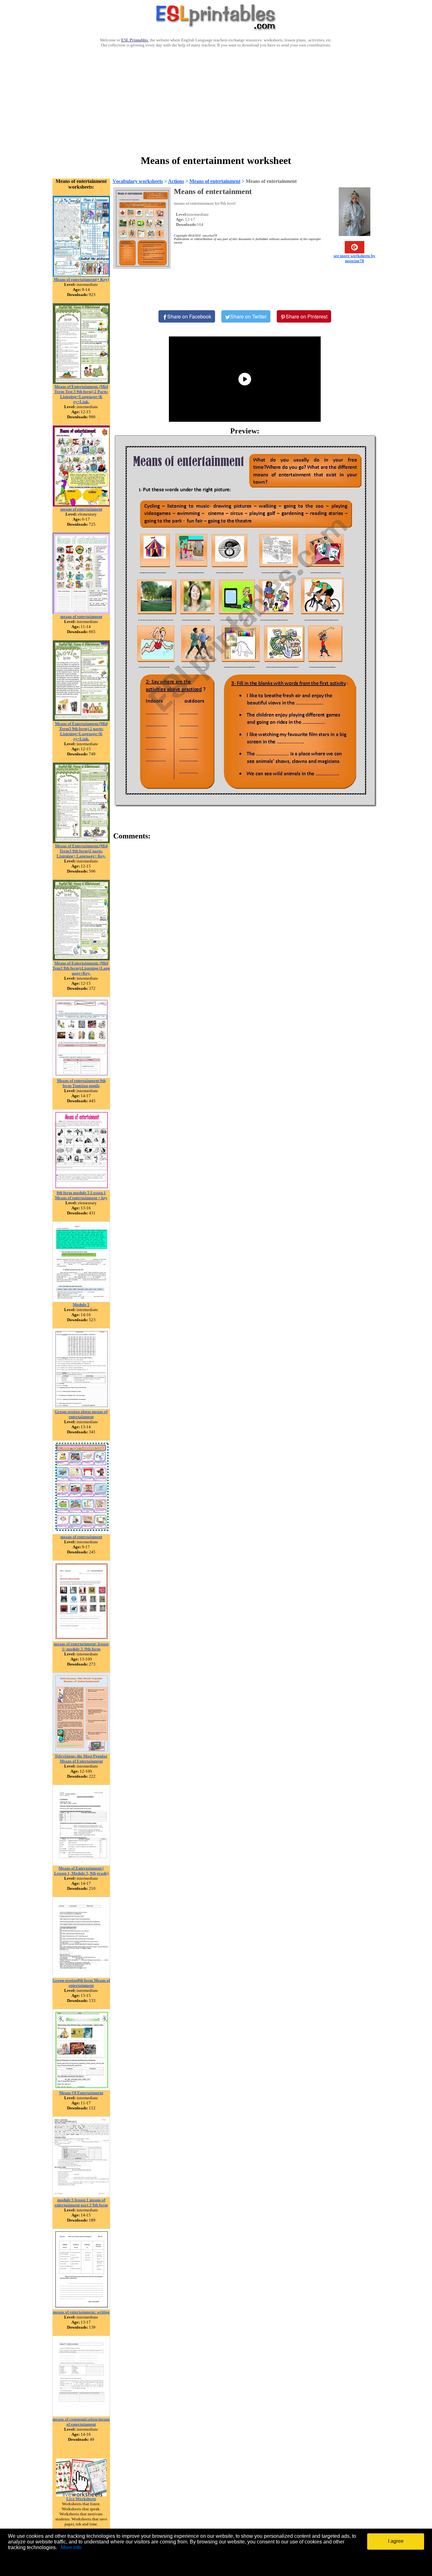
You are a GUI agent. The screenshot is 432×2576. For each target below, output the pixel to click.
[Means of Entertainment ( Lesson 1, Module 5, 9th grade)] (81, 1864)
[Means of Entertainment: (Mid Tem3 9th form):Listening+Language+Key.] (81, 959)
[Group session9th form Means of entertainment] (81, 1976)
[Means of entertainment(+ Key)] (81, 275)
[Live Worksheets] (81, 2495)
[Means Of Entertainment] (81, 2089)
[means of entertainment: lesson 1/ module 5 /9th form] (81, 1640)
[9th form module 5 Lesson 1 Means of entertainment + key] (81, 1189)
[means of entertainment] (81, 505)
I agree (396, 2541)
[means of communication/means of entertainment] (81, 2415)
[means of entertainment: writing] (81, 2308)
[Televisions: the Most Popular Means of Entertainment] (81, 1752)
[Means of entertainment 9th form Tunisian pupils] (81, 1076)
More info (71, 2547)
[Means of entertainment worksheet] (245, 620)
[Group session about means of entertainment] (81, 1408)
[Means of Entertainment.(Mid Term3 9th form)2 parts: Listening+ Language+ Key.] (81, 842)
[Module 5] (81, 1300)
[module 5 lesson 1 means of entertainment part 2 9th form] (81, 2196)
